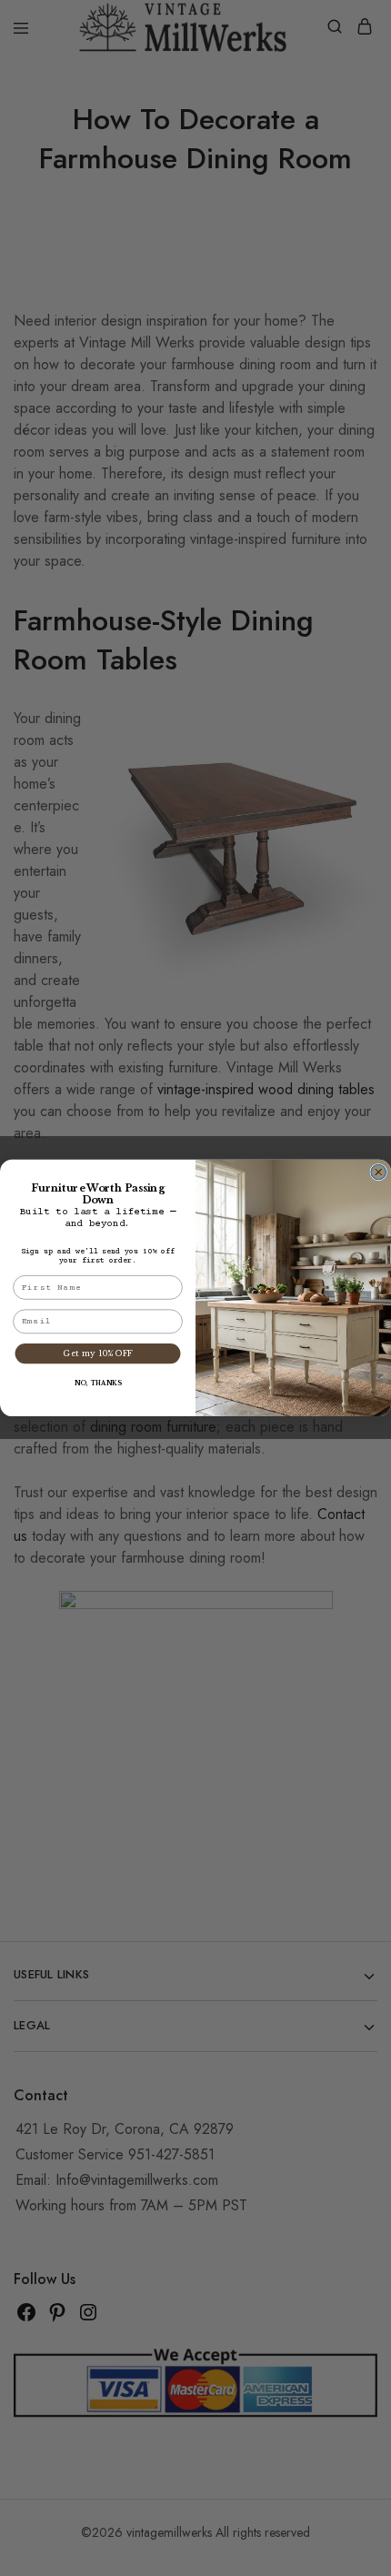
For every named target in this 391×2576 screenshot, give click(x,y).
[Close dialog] (379, 1173)
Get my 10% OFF (97, 1354)
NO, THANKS (98, 1384)
